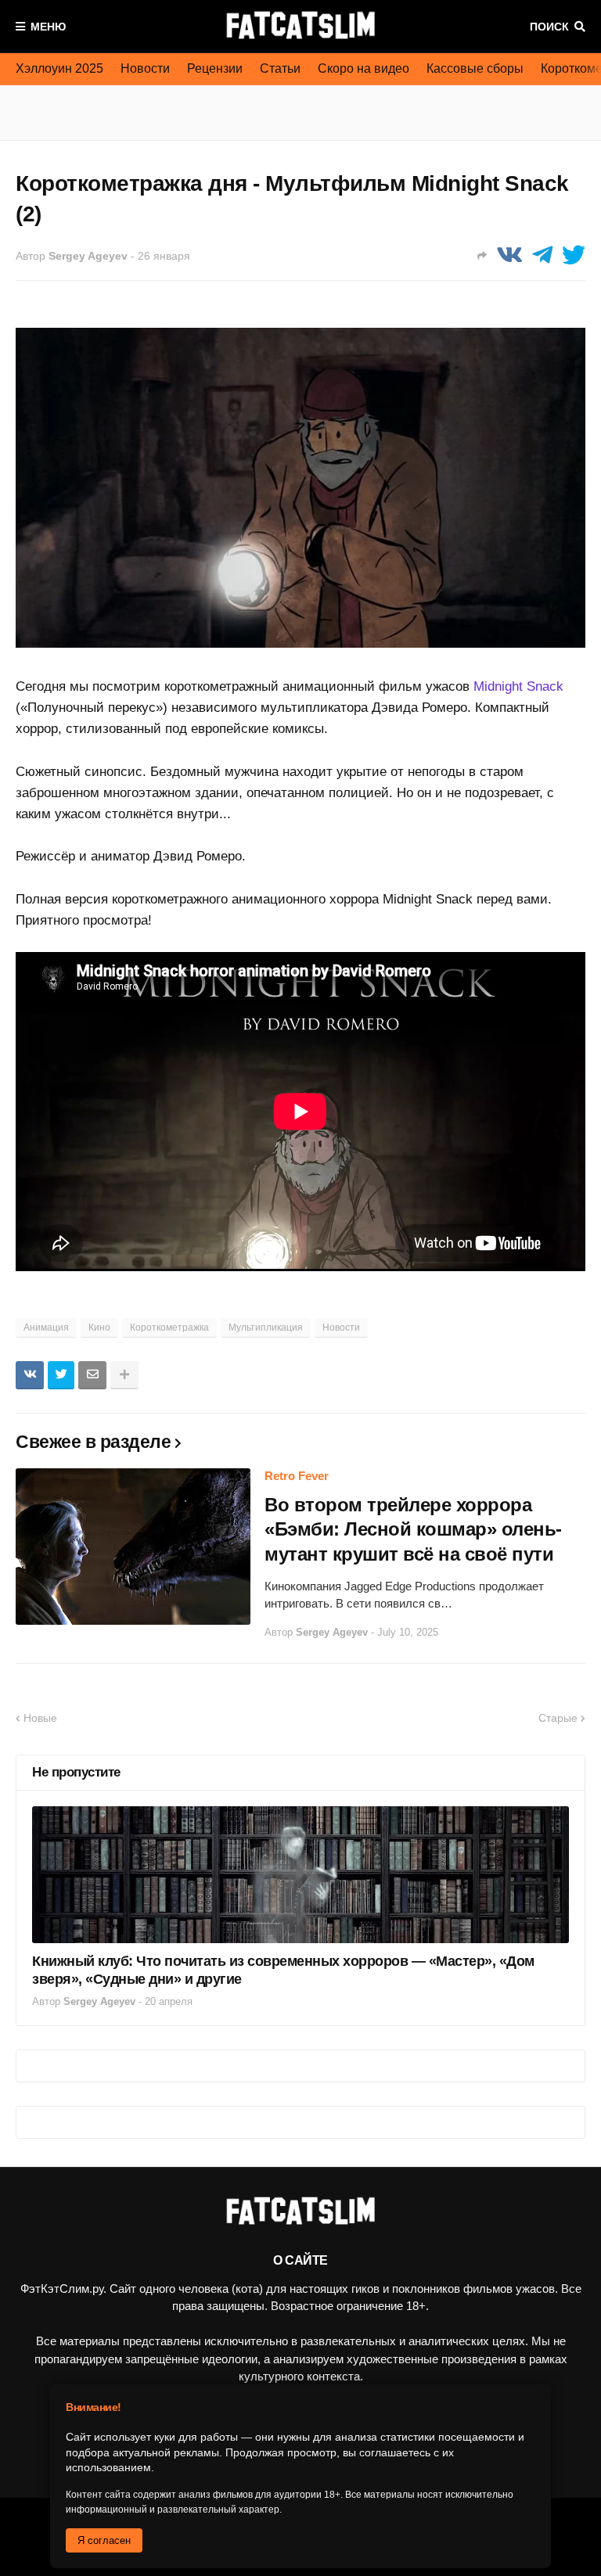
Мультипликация (266, 1328)
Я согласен (104, 2540)
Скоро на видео (363, 68)
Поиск (549, 27)
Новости (145, 68)
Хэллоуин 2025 (59, 68)
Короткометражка (169, 1328)
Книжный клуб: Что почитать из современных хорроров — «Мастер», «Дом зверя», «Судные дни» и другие (283, 1970)
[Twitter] (574, 255)
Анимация (46, 1328)
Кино (99, 1328)
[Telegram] (542, 255)
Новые (40, 1718)
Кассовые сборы (475, 68)
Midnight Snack (518, 686)
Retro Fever (297, 1476)
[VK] (509, 255)
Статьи (280, 68)
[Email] (92, 1375)
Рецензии (215, 68)
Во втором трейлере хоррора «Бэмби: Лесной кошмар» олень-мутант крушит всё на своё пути (413, 1529)
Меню (48, 27)
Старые (558, 1718)
